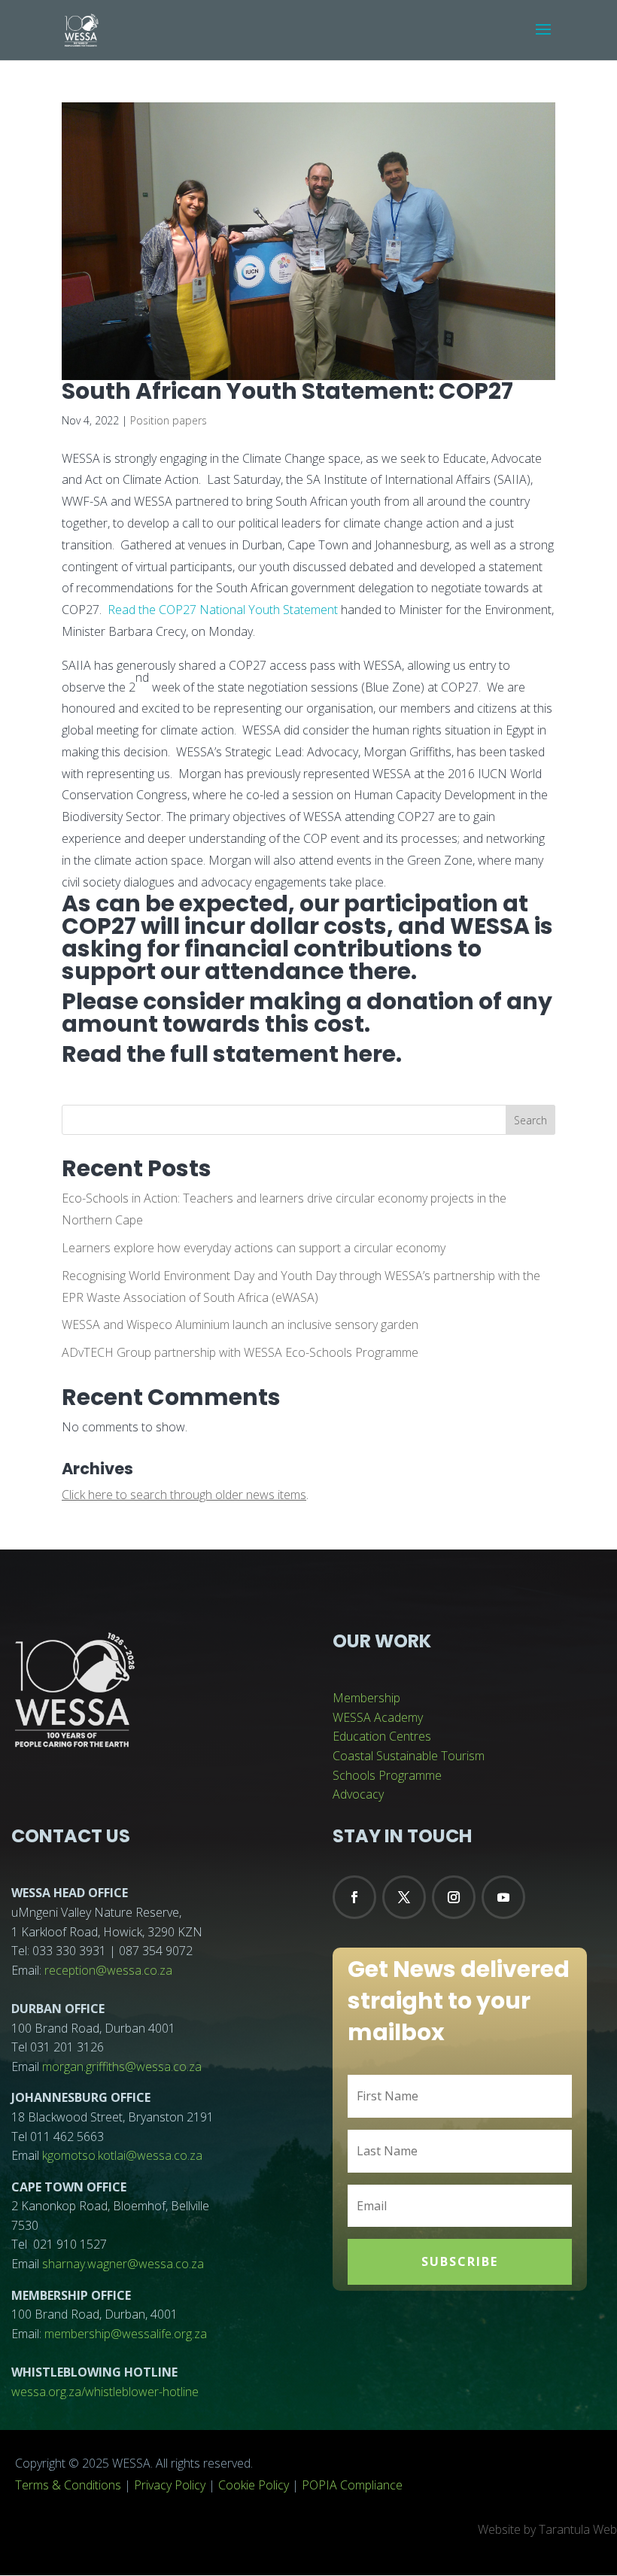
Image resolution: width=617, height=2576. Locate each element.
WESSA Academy (378, 1717)
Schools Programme (387, 1775)
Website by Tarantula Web (547, 2529)
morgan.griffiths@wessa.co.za (122, 2067)
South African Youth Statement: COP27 (287, 391)
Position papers (169, 420)
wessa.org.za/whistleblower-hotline (105, 2392)
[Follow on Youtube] (503, 1897)
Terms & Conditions (68, 2485)
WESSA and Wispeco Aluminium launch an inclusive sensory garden (240, 1324)
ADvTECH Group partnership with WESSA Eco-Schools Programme (240, 1352)
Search (530, 1120)
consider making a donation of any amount (307, 1013)
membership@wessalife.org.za (126, 2334)
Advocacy (358, 1794)
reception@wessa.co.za (108, 1970)
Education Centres (382, 1736)
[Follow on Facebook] (354, 1897)
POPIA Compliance (352, 2485)
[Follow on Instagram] (454, 1897)
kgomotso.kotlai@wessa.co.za (122, 2155)
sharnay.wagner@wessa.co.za (123, 2264)
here (369, 1054)
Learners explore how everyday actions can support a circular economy (254, 1248)
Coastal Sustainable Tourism (409, 1756)
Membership (366, 1698)
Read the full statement (200, 1054)
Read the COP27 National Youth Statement (223, 610)
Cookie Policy (254, 2485)
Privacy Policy (170, 2485)
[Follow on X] (404, 1897)
